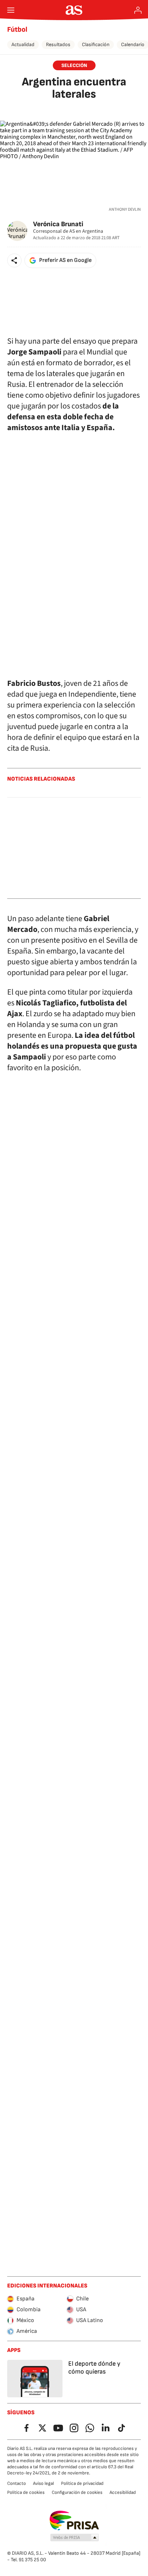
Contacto (17, 2483)
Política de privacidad (82, 2483)
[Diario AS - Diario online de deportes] (74, 10)
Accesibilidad (123, 2492)
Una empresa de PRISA (74, 2521)
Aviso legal (43, 2483)
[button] (14, 260)
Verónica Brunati (58, 224)
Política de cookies (26, 2492)
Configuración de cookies (77, 2492)
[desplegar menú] (11, 10)
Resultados (58, 44)
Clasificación (96, 44)
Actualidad (23, 44)
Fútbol (17, 30)
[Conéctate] (138, 10)
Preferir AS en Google (65, 260)
